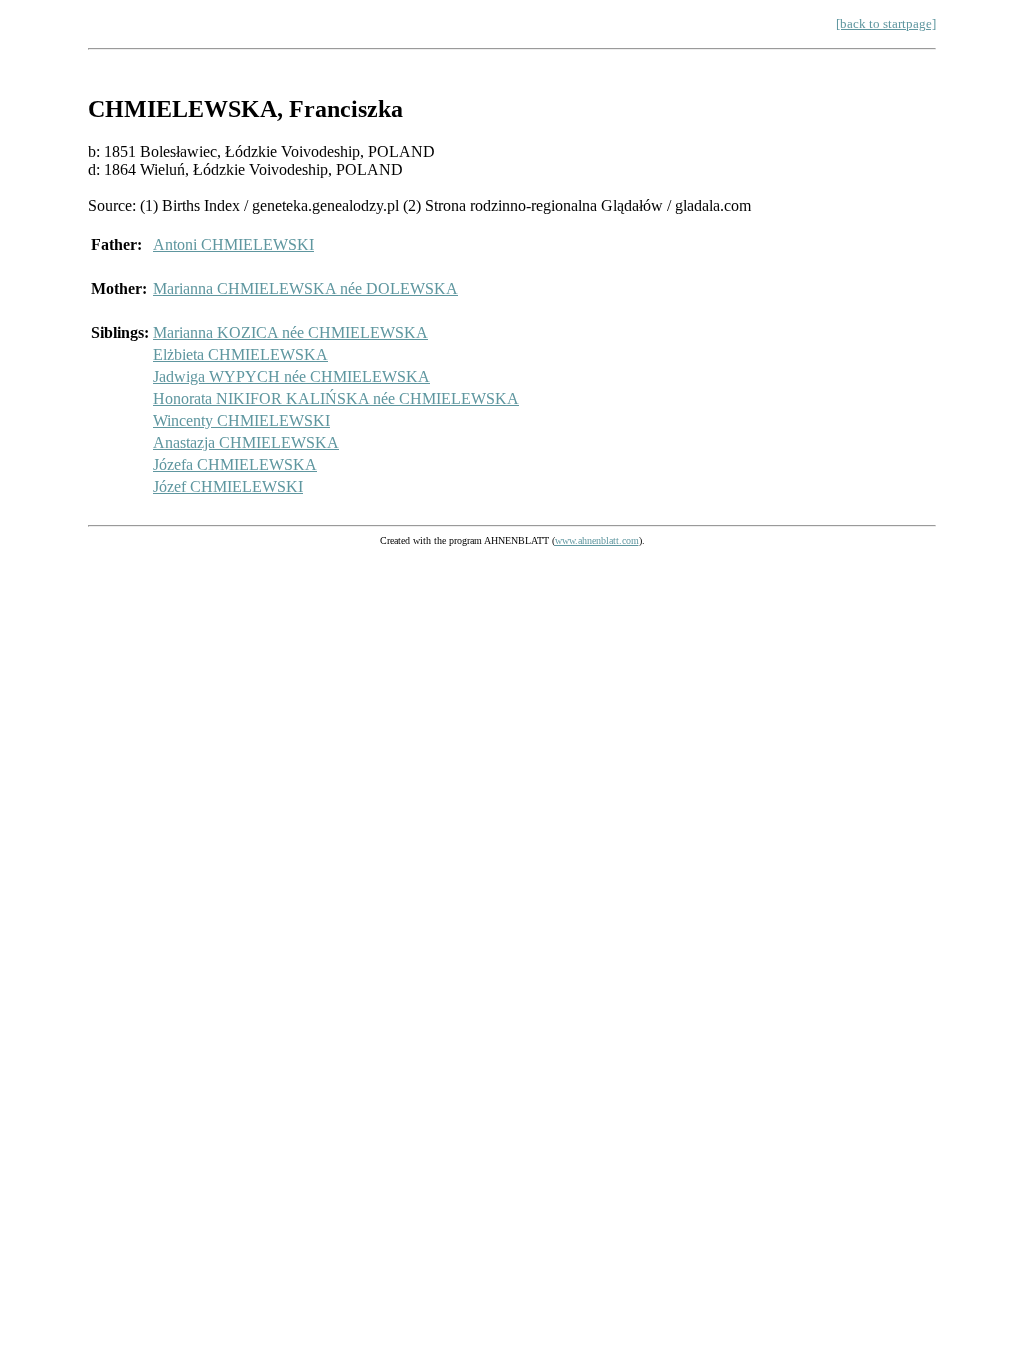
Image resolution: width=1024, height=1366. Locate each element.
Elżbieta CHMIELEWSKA (240, 354)
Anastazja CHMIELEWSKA (246, 442)
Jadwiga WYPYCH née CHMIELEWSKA (291, 376)
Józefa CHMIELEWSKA (235, 464)
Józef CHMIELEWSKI (228, 486)
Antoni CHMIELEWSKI (233, 244)
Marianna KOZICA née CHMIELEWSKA (290, 332)
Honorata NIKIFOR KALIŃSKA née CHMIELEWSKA (336, 398)
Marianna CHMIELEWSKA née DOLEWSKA (305, 288)
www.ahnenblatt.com (597, 540)
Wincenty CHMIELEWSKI (241, 420)
